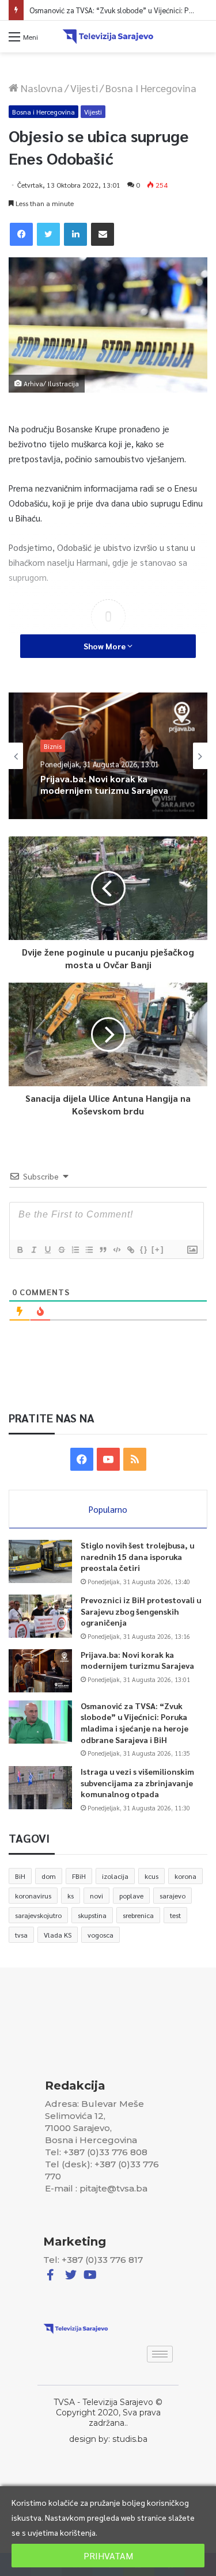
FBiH (79, 1876)
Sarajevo (57, 736)
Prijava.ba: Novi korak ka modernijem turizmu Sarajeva (137, 1660)
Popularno (108, 1509)
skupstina (92, 1915)
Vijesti (84, 88)
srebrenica (138, 1915)
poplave (131, 1896)
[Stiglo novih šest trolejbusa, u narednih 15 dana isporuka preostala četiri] (40, 1561)
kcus (151, 1876)
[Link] (130, 1250)
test (175, 1915)
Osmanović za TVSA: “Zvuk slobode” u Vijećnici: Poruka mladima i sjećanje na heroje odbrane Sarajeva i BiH (101, 787)
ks (71, 1896)
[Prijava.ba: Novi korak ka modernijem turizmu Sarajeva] (40, 1671)
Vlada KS (58, 1935)
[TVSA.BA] (108, 37)
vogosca (101, 1935)
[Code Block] (116, 1250)
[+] (158, 1249)
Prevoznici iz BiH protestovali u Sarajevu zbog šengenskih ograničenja (141, 1611)
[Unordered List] (89, 1250)
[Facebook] (21, 234)
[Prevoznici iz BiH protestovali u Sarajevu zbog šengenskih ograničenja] (40, 1616)
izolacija (115, 1876)
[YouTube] (108, 1459)
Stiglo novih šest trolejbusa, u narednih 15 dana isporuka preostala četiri (137, 1556)
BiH (20, 1876)
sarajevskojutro (38, 1915)
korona (185, 1876)
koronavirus (33, 1896)
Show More (105, 646)
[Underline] (47, 1250)
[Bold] (20, 1250)
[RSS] (135, 1459)
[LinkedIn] (75, 234)
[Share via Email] (103, 234)
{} (144, 1249)
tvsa (21, 1935)
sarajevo (173, 1896)
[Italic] (33, 1250)
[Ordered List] (75, 1250)
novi (96, 1896)
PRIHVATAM (108, 2556)
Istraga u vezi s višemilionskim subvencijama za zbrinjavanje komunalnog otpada (137, 1782)
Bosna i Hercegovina (151, 88)
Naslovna (41, 88)
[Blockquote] (103, 1250)
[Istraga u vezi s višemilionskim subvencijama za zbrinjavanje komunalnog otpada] (40, 1788)
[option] (108, 756)
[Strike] (61, 1250)
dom (49, 1876)
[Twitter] (48, 234)
